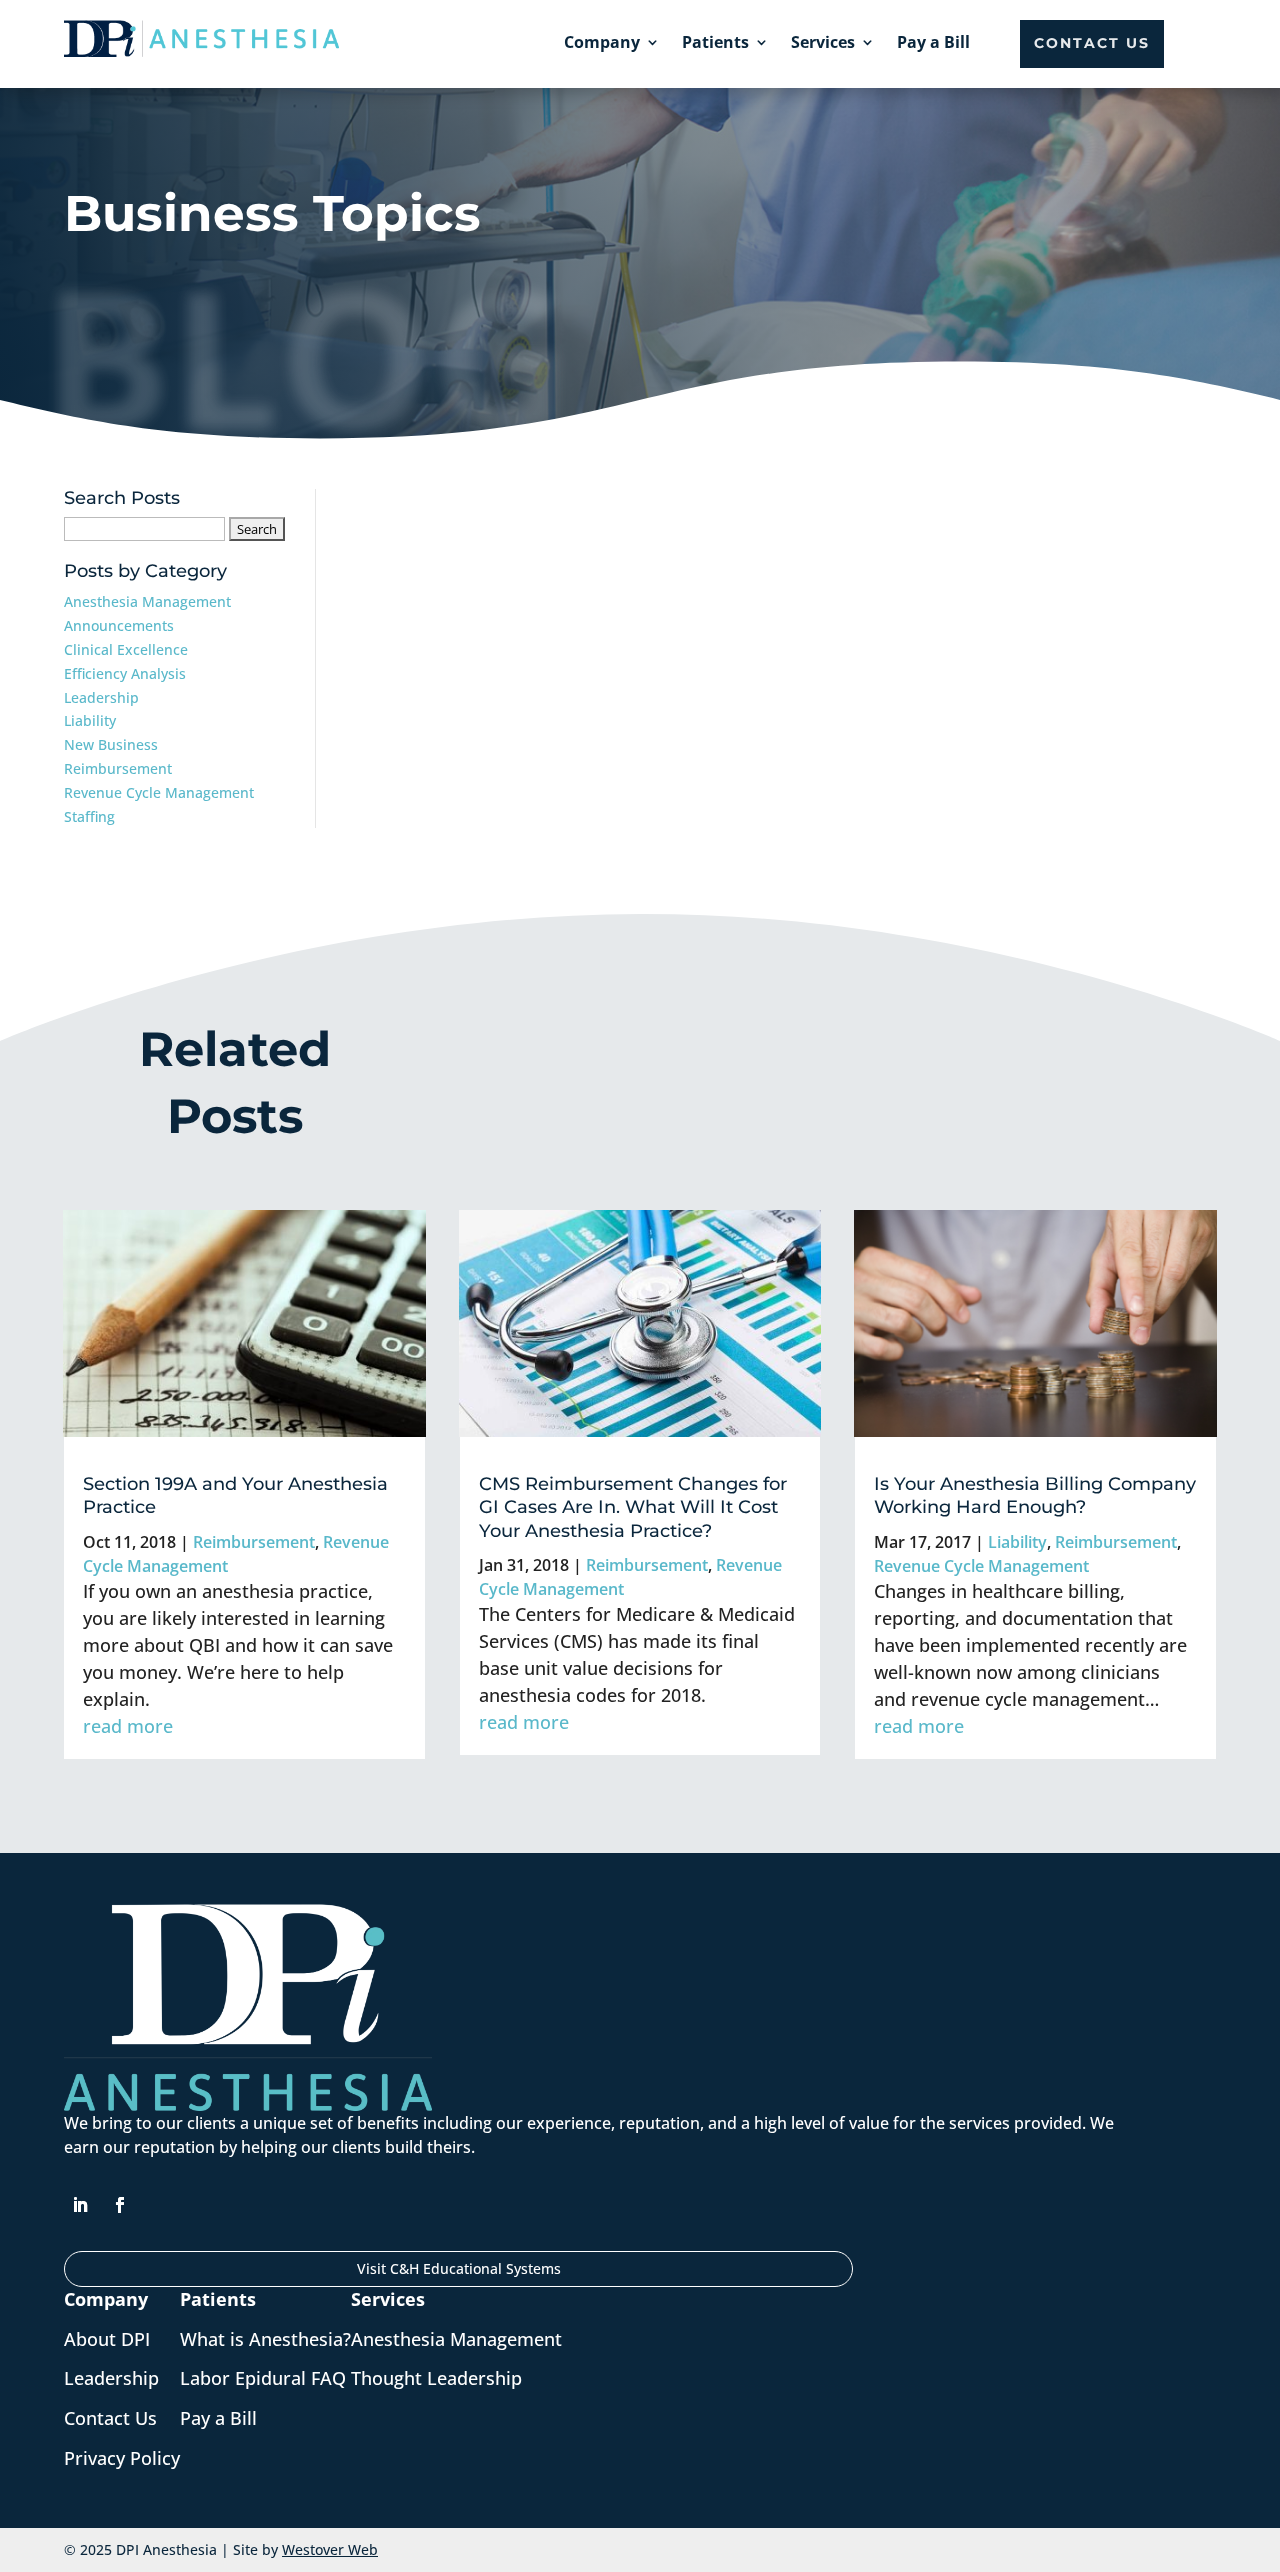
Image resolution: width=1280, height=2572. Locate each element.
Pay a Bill (933, 42)
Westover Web (330, 2549)
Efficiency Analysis (125, 673)
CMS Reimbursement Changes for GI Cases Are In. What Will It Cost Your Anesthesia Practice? (633, 1507)
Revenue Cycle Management (159, 792)
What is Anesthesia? (265, 2339)
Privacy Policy (122, 2458)
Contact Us (1092, 43)
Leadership (101, 697)
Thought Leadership (436, 2378)
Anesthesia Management (147, 601)
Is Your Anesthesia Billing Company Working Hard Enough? (1035, 1495)
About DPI (107, 2339)
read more (128, 1726)
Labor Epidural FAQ (263, 2378)
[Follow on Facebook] (120, 2205)
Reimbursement (118, 768)
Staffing (89, 816)
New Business (111, 744)
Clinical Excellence (126, 649)
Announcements (119, 625)
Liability (90, 720)
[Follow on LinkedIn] (80, 2205)
